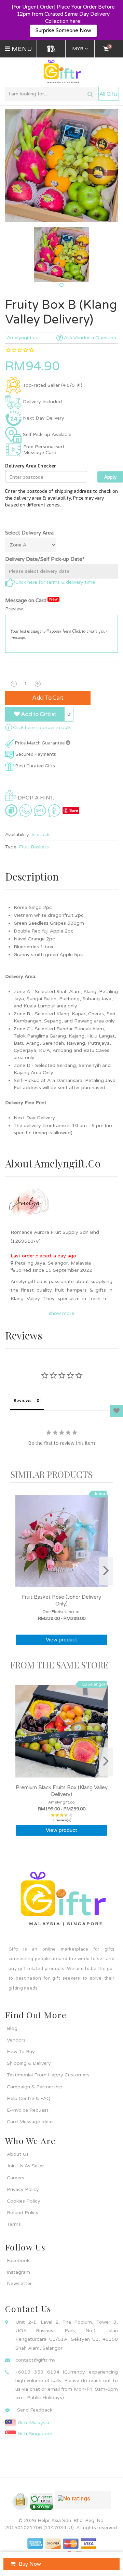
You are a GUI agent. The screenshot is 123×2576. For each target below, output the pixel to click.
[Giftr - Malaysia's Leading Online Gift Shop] (61, 72)
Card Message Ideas (30, 2122)
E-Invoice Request (28, 2110)
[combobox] (51, 94)
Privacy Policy (23, 2189)
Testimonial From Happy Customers (48, 2075)
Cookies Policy (24, 2201)
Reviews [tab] (23, 1400)
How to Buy (21, 2052)
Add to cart (48, 698)
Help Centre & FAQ (29, 2098)
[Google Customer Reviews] (83, 2503)
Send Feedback (35, 2410)
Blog (12, 2028)
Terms (14, 2224)
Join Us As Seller (25, 2166)
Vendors (16, 2040)
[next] (106, 1571)
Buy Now (30, 2564)
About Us (18, 2154)
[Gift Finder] (51, 49)
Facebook (18, 2261)
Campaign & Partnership (35, 2087)
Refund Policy (23, 2213)
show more (61, 1313)
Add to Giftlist (38, 714)
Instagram (18, 2272)
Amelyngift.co (23, 338)
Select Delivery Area (29, 533)
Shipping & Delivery (29, 2063)
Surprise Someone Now (63, 30)
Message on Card (31, 600)
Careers (16, 2178)
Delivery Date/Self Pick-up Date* (45, 559)
